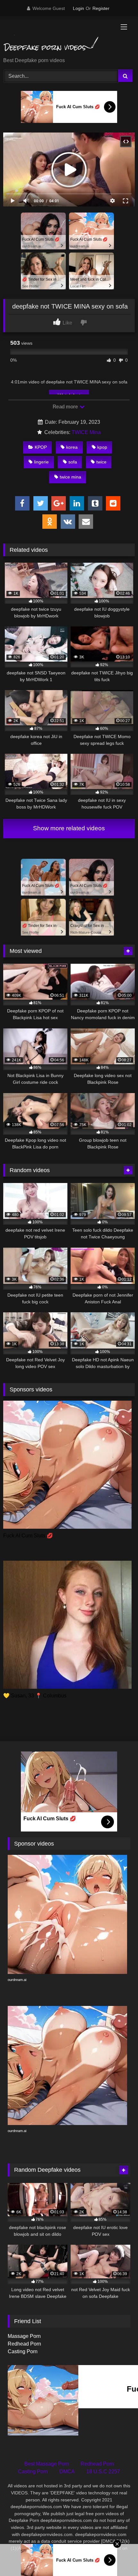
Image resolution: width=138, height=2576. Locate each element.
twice (101, 462)
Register (101, 8)
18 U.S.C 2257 (103, 2471)
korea (72, 447)
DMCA (67, 2471)
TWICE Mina (86, 432)
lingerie (41, 462)
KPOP (41, 447)
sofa (73, 462)
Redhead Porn (24, 2344)
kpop (102, 447)
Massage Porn (24, 2336)
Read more (66, 407)
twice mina (70, 477)
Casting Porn (23, 2351)
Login (78, 8)
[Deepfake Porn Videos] (56, 37)
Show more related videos (69, 828)
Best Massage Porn (47, 2464)
